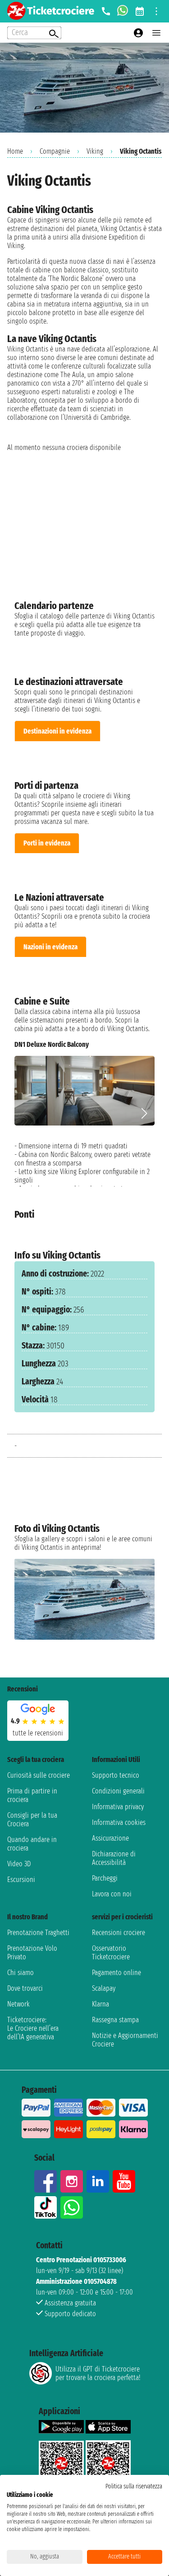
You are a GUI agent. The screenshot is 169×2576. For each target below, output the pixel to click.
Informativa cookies (119, 1822)
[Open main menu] (156, 33)
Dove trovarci (25, 1988)
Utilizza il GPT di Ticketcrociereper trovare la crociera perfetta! (98, 2373)
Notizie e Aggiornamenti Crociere (125, 2040)
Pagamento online (116, 1973)
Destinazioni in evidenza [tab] (57, 731)
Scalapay (104, 1988)
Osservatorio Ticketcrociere (111, 1953)
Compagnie (55, 151)
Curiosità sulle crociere (39, 1775)
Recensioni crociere (119, 1933)
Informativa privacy (118, 1807)
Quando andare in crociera (32, 1844)
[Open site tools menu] (156, 11)
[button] (144, 1113)
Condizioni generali (118, 1791)
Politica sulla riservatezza (134, 2486)
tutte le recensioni (38, 1733)
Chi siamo (21, 1973)
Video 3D (19, 1864)
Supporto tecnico (116, 1775)
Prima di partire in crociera (32, 1795)
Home (15, 151)
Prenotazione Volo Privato (32, 1953)
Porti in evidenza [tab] (47, 843)
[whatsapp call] (123, 11)
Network (18, 2004)
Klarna (100, 2004)
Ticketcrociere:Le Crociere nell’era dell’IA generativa (33, 2028)
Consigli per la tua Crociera (32, 1820)
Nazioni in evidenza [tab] (50, 947)
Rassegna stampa (115, 2020)
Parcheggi (105, 1878)
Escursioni (21, 1880)
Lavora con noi (112, 1894)
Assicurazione (110, 1838)
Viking (95, 151)
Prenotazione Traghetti (38, 1933)
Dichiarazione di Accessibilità (114, 1858)
